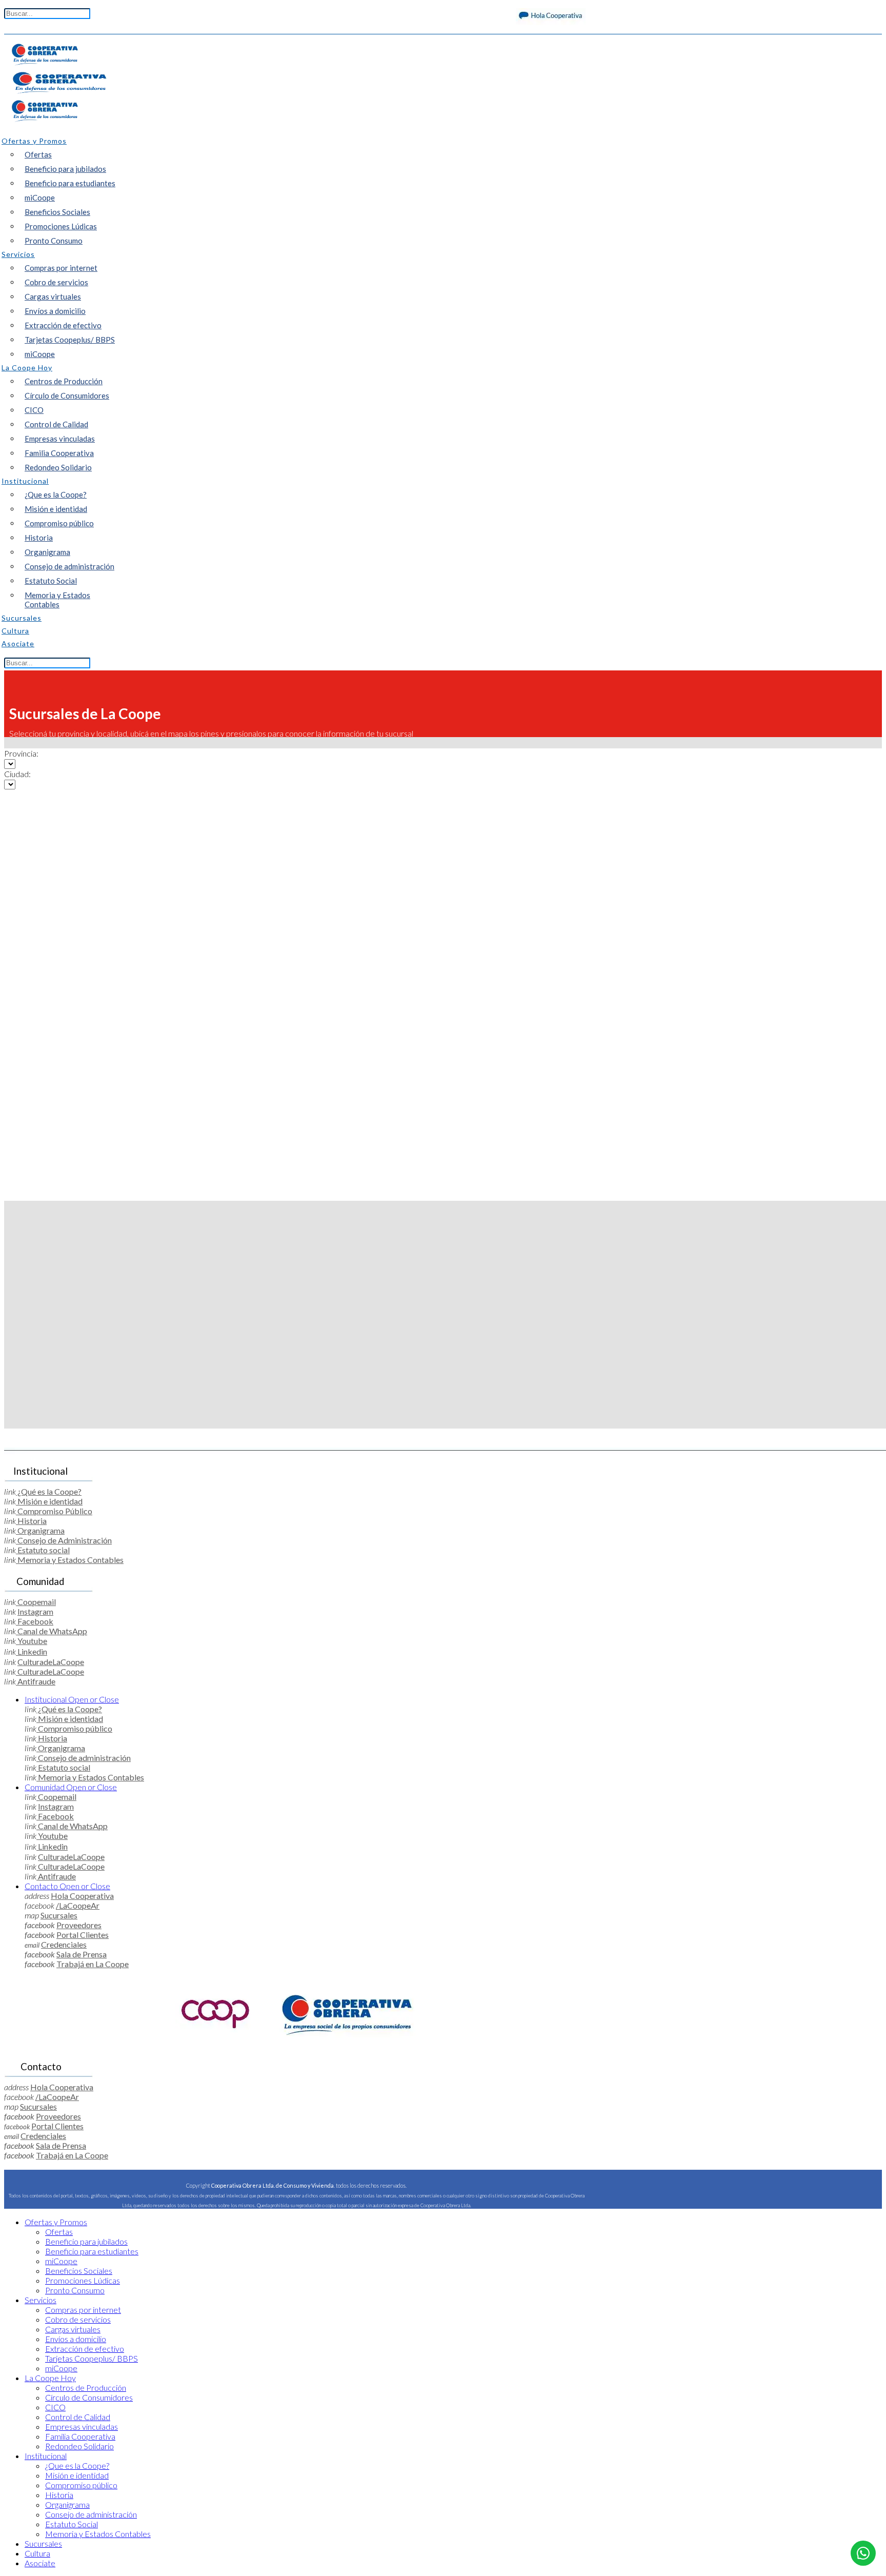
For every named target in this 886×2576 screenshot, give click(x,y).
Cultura (37, 2553)
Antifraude (36, 1681)
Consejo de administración (69, 566)
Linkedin (32, 1651)
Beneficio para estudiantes (70, 183)
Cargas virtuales (53, 296)
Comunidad (71, 1787)
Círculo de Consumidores (67, 395)
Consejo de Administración (64, 1540)
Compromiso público (59, 523)
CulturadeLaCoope (51, 1662)
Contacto (67, 1886)
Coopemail (36, 1602)
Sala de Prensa (82, 1954)
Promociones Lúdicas (61, 226)
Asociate (40, 2563)
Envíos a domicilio (55, 311)
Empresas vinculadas (60, 439)
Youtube (32, 1641)
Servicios (41, 2300)
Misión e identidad (56, 509)
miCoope (40, 197)
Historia (39, 538)
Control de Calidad (56, 424)
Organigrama (47, 552)
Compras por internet (61, 268)
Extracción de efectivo (63, 325)
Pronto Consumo (54, 241)
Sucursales (59, 1915)
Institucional (72, 1699)
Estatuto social (43, 1550)
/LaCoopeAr (78, 1905)
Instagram (35, 1611)
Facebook (35, 1621)
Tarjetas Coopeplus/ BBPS (70, 340)
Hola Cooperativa (82, 1896)
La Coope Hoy (50, 2378)
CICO (34, 410)
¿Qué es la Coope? (49, 1491)
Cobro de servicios (56, 282)
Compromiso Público (54, 1511)
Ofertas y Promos (56, 2222)
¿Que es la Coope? (56, 494)
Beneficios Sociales (57, 212)
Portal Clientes (83, 1935)
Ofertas (38, 154)
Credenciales (64, 1944)
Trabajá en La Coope (93, 1964)
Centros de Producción (64, 381)
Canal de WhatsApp (52, 1631)
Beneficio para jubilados (65, 169)
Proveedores (79, 1925)
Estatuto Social (51, 581)
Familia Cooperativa (59, 453)
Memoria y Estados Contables (57, 600)
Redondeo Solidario (58, 467)
